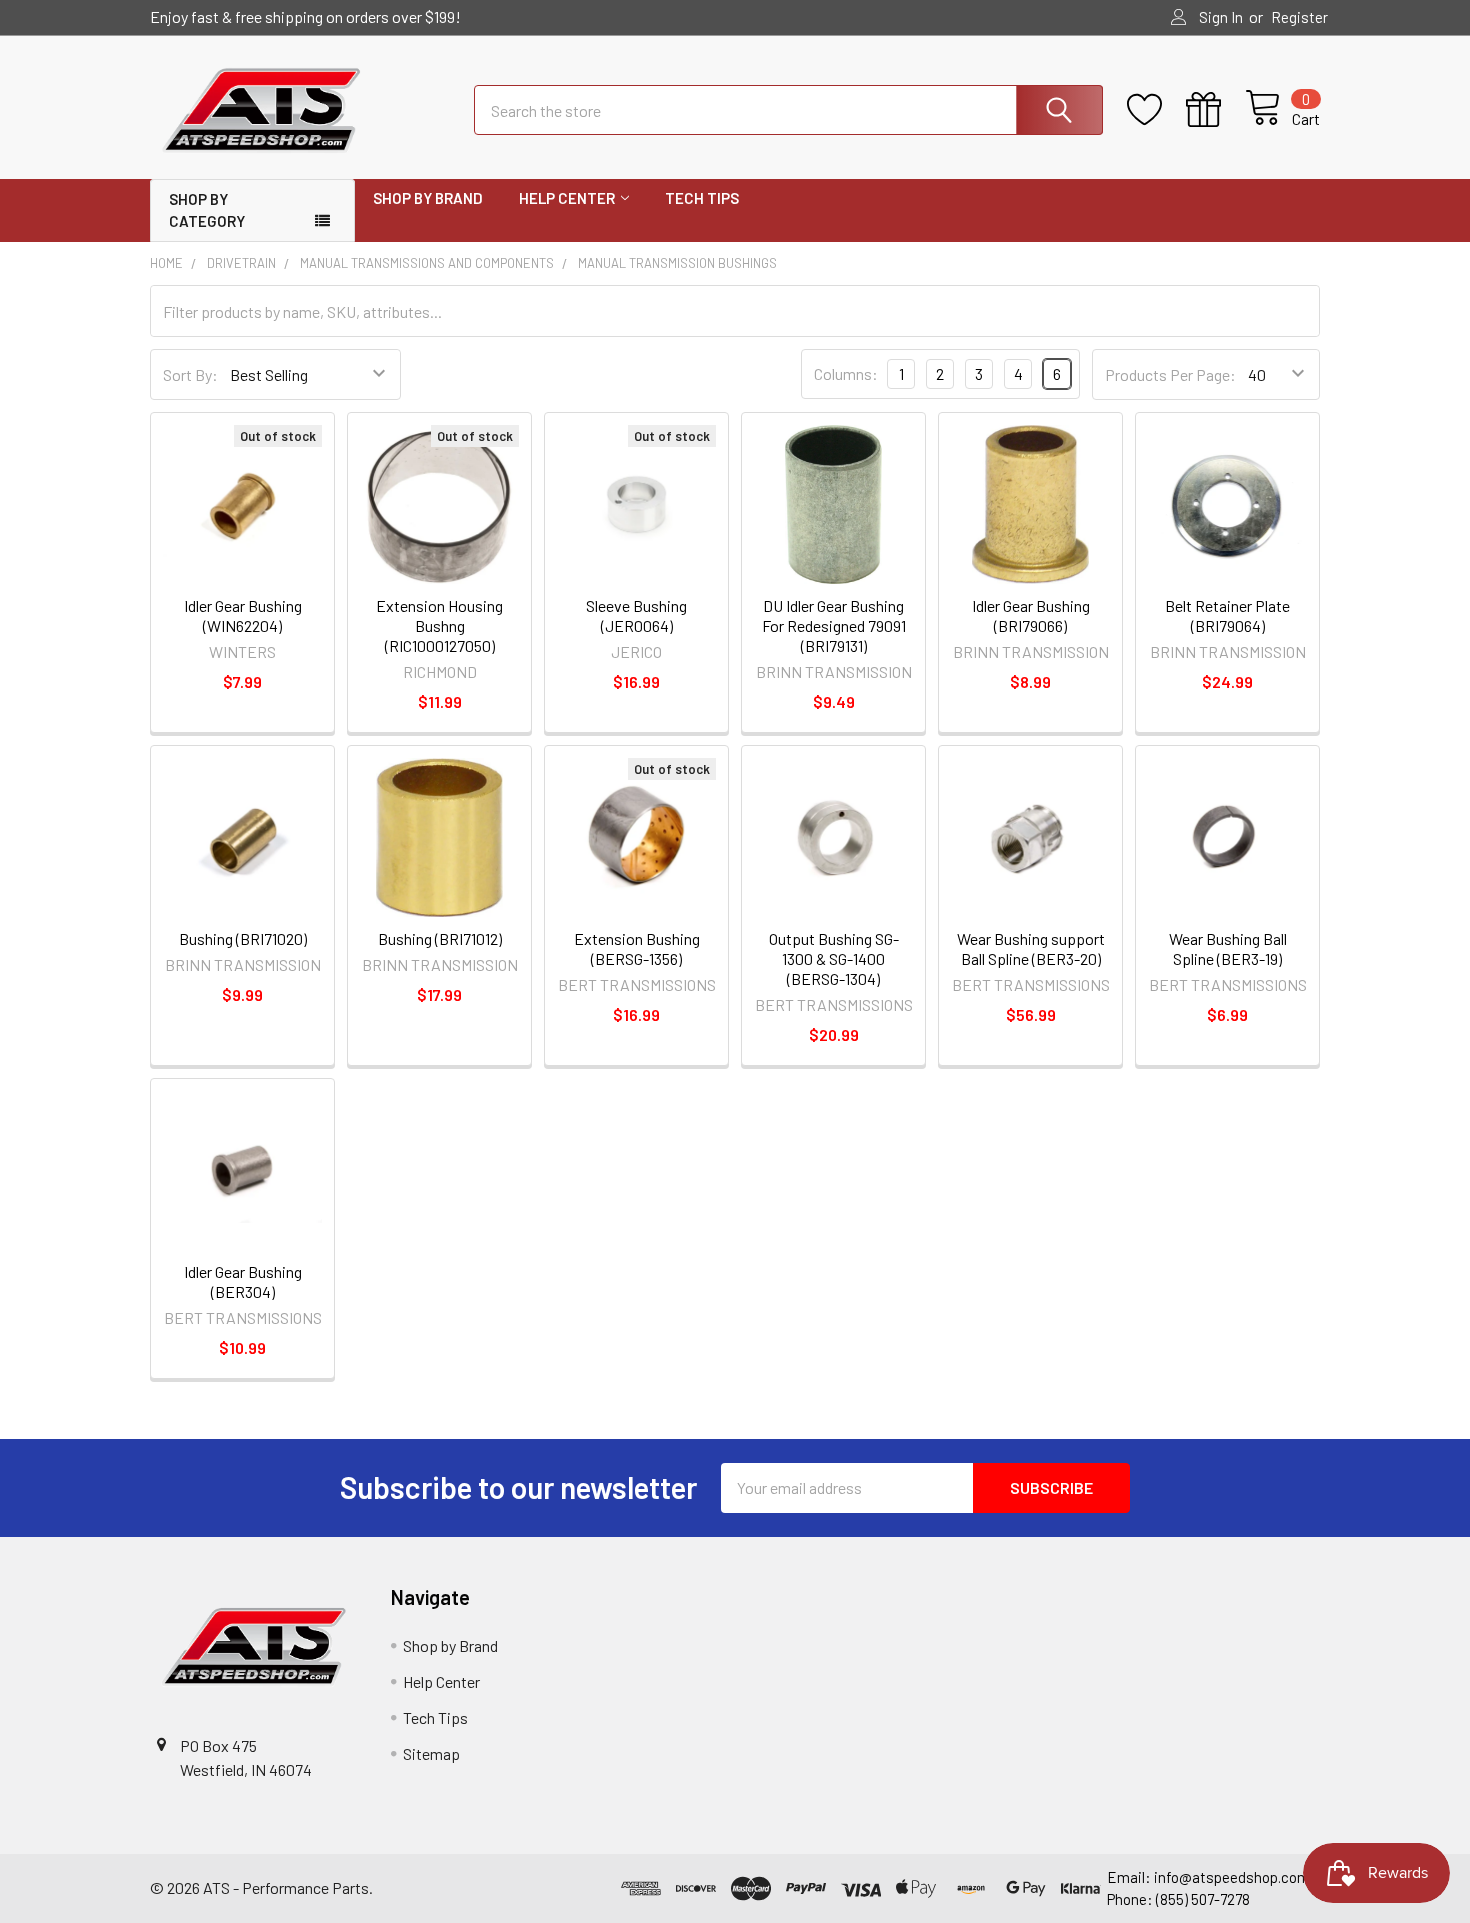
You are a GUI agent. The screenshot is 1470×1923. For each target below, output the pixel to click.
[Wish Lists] (1156, 110)
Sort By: (190, 374)
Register (1299, 17)
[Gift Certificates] (1215, 110)
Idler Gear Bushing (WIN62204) (243, 615)
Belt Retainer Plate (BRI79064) (1227, 615)
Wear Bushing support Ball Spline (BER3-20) (1031, 948)
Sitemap (431, 1753)
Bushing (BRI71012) (440, 938)
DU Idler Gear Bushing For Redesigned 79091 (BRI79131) (834, 625)
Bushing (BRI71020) (243, 938)
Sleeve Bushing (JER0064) (636, 615)
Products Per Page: (1170, 374)
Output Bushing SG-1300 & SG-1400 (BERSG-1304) (834, 958)
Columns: (846, 373)
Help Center (567, 198)
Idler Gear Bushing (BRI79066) (1031, 615)
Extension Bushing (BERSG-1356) (637, 948)
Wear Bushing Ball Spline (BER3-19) (1228, 948)
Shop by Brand (428, 198)
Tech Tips (702, 198)
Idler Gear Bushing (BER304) (243, 1281)
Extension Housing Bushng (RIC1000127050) (439, 625)
